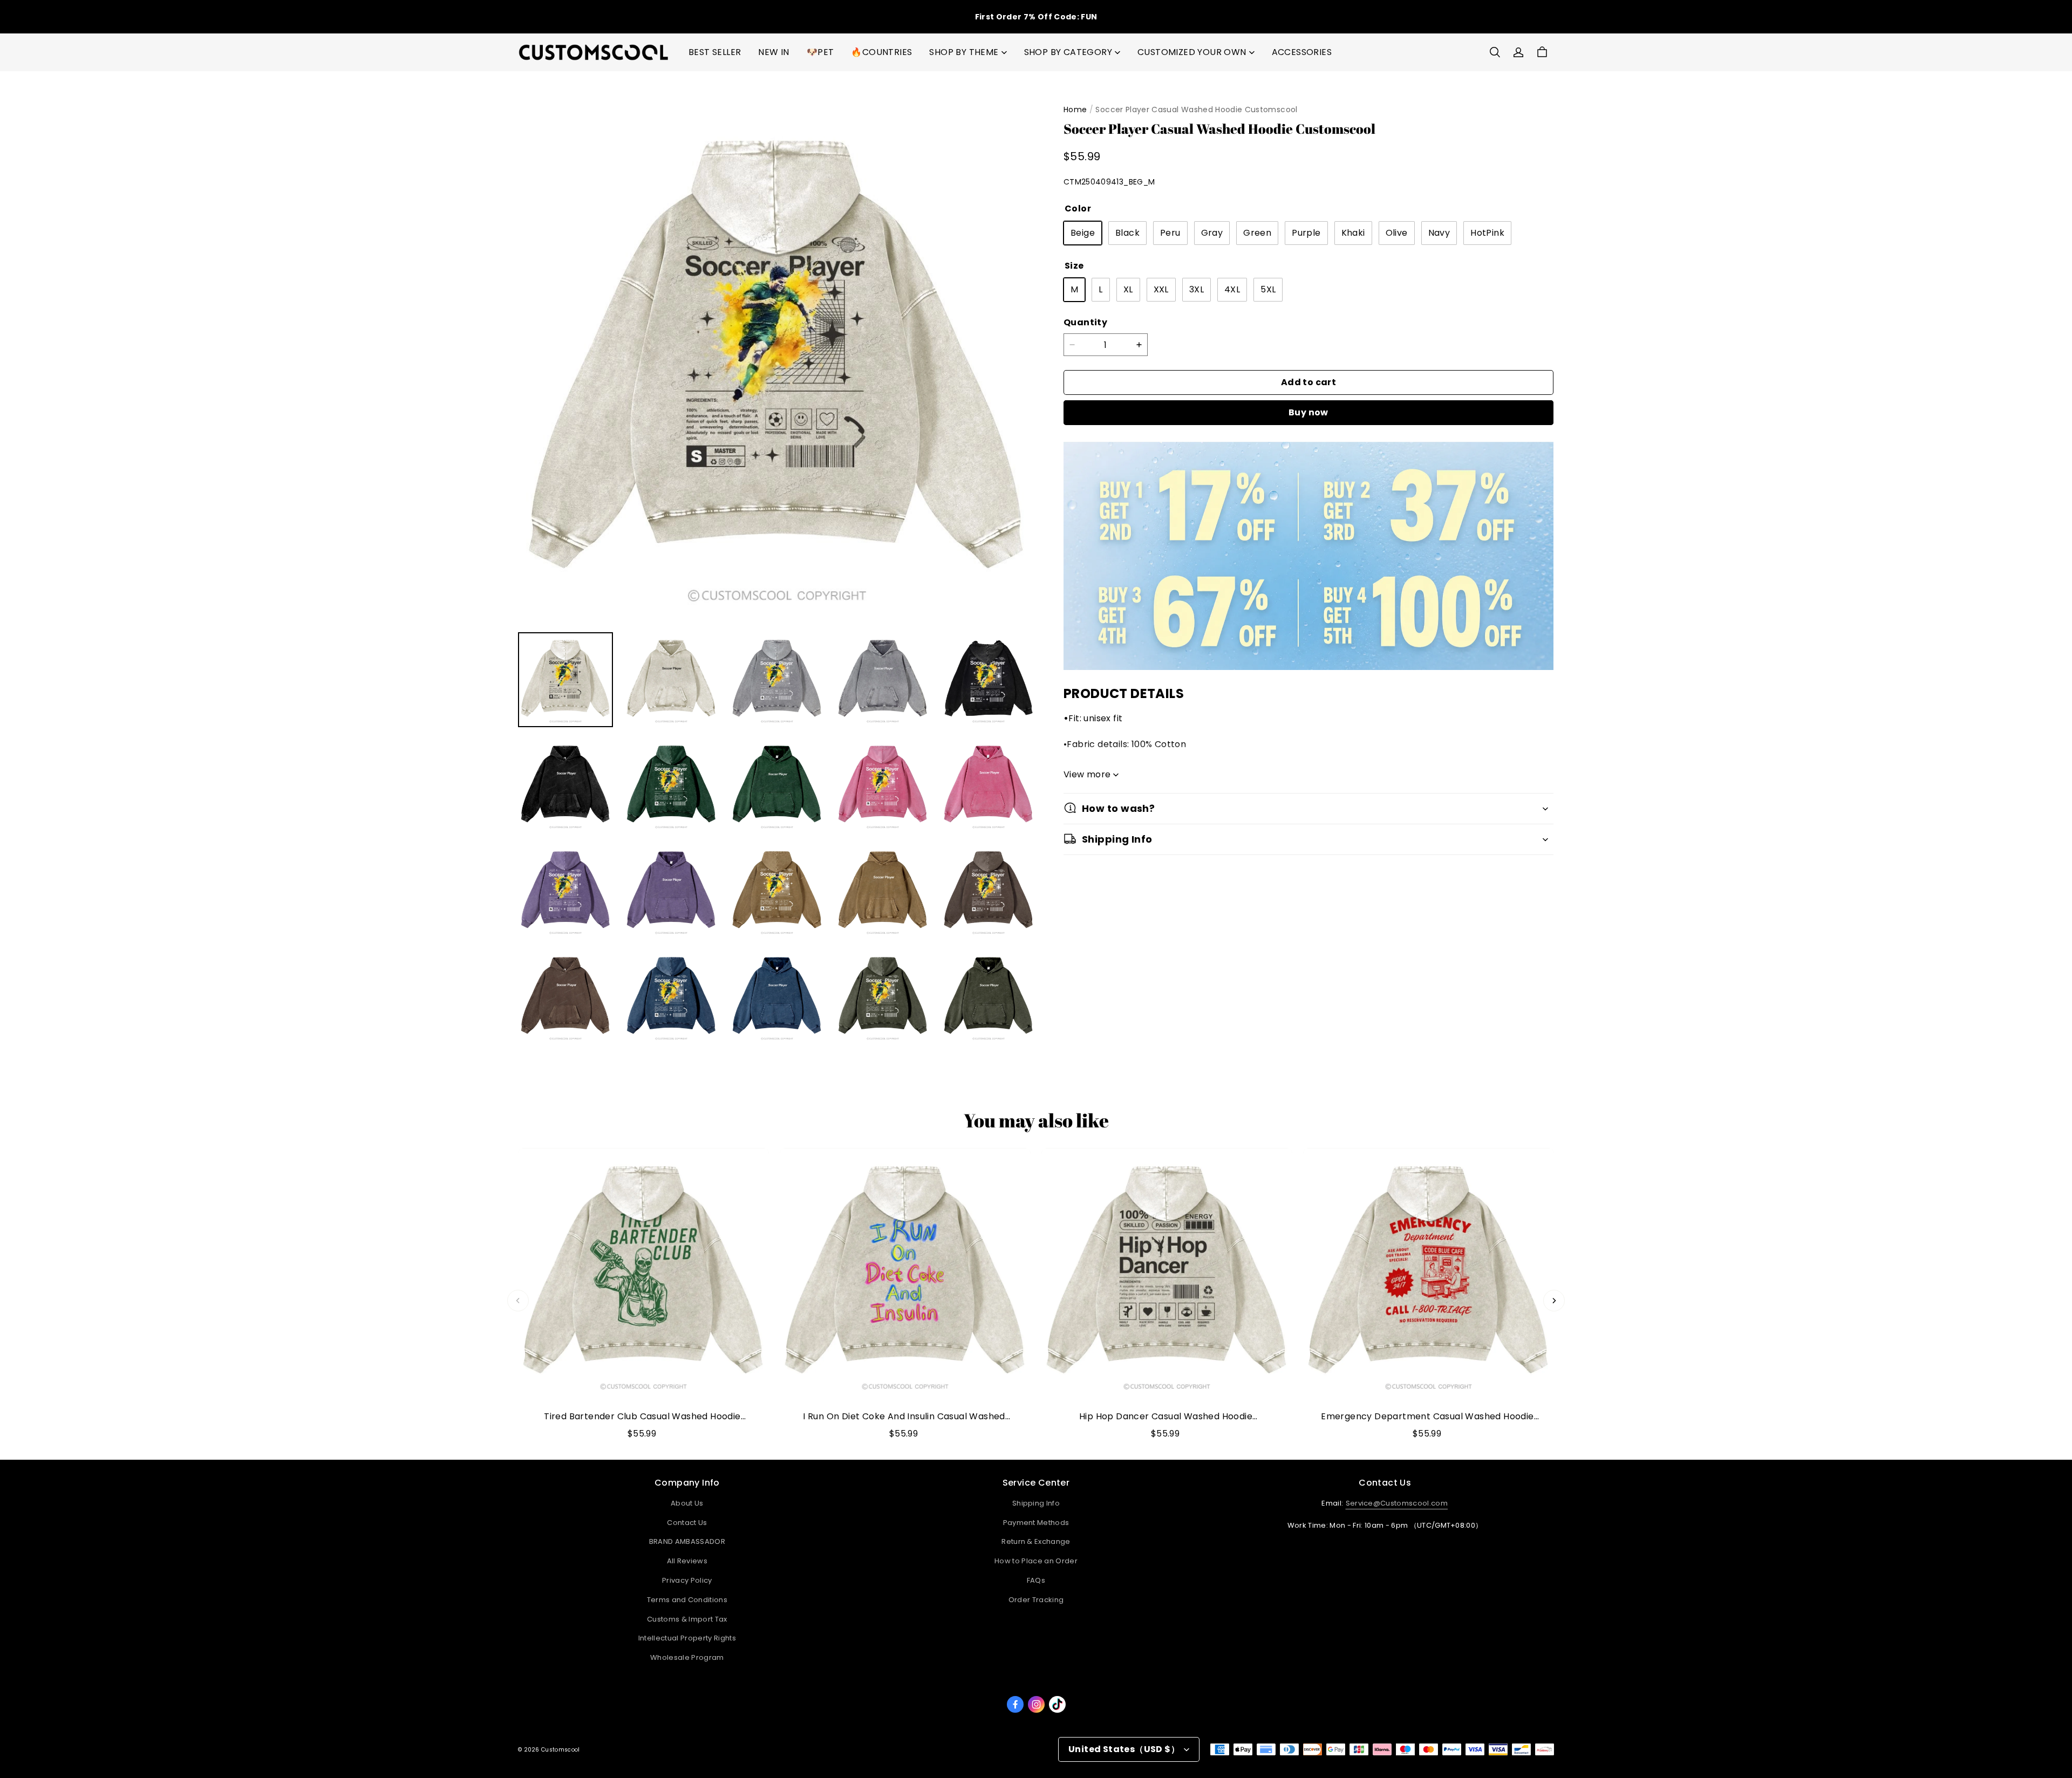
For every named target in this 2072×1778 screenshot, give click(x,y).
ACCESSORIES (1302, 52)
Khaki (1353, 233)
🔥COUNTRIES (881, 52)
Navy (1439, 233)
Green (1257, 233)
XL (1128, 289)
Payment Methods (1036, 1523)
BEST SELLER (715, 52)
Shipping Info (1036, 1503)
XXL (1161, 289)
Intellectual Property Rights (687, 1638)
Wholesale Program (687, 1657)
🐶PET (820, 52)
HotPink (1487, 233)
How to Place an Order (1036, 1561)
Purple (1306, 233)
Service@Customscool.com (1397, 1503)
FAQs (1036, 1580)
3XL (1197, 289)
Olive (1397, 233)
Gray (1212, 233)
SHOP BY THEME (964, 52)
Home (1075, 110)
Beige (1083, 233)
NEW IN (773, 52)
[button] (1495, 52)
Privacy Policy (687, 1580)
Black (1127, 233)
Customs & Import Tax (687, 1619)
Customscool (560, 1750)
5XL (1268, 289)
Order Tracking (1036, 1600)
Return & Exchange (1036, 1541)
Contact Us (687, 1523)
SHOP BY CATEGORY (1068, 52)
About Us (687, 1503)
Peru (1170, 233)
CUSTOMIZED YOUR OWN (1192, 52)
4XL (1232, 289)
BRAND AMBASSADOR (687, 1541)
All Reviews (687, 1561)
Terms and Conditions (687, 1600)
